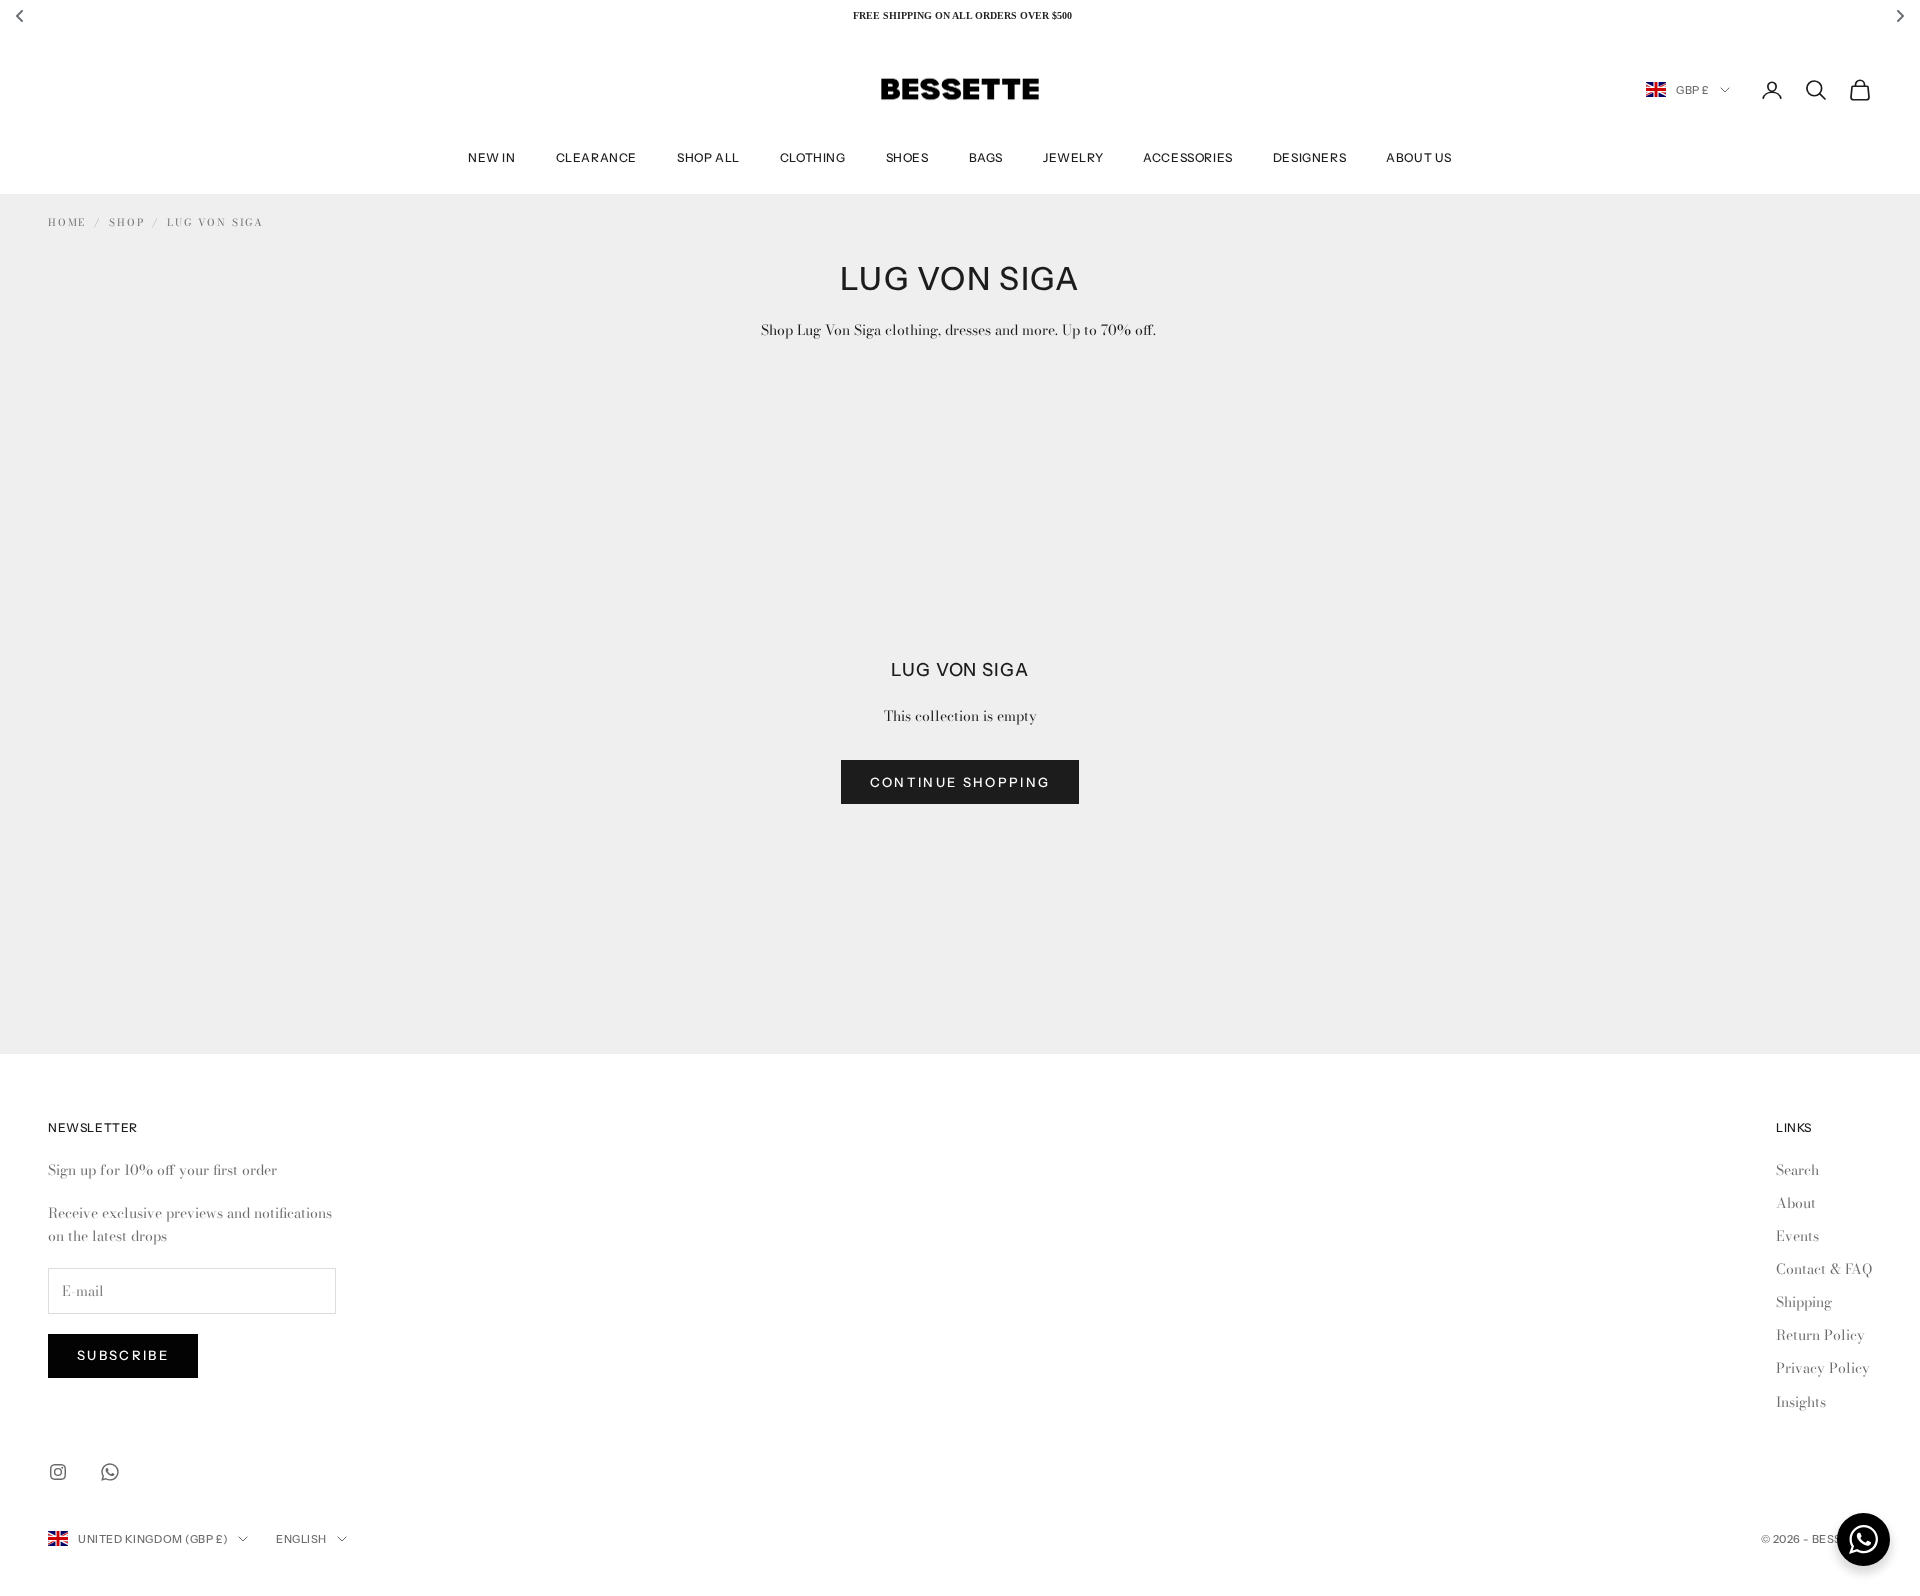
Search (1797, 1170)
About (1796, 1203)
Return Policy (1820, 1335)
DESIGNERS (1309, 157)
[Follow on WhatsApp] (110, 1472)
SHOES (907, 157)
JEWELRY (1073, 157)
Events (1797, 1236)
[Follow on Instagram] (58, 1472)
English (301, 1539)
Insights (1801, 1402)
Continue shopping (960, 782)
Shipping (1804, 1302)
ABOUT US (1419, 157)
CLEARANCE (596, 157)
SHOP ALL (708, 157)
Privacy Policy (1823, 1368)
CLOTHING (813, 157)
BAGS (986, 157)
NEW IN (492, 157)
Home (67, 222)
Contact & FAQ (1824, 1269)
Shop (126, 222)
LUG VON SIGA (215, 222)
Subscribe (123, 1355)
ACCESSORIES (1188, 157)
